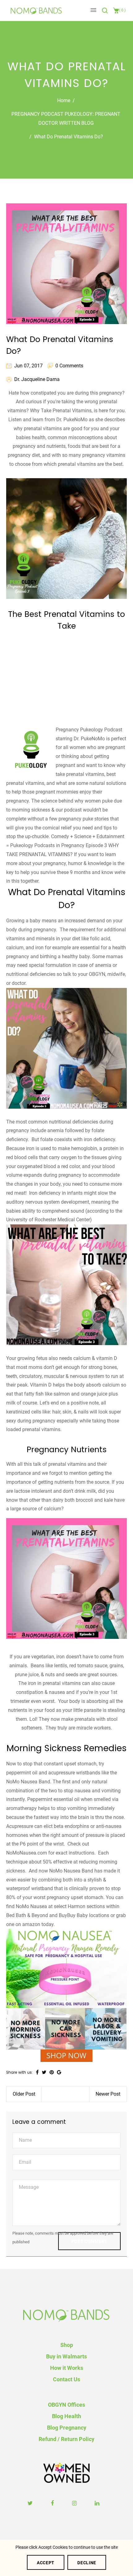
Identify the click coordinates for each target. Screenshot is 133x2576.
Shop (67, 2345)
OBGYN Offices (66, 2405)
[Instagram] (75, 2503)
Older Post (24, 2094)
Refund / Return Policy (66, 2439)
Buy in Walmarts (66, 2356)
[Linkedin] (98, 2503)
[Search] (106, 11)
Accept (46, 2563)
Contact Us (66, 2379)
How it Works (67, 2368)
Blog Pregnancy (67, 2428)
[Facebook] (53, 2503)
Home (64, 100)
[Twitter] (31, 2503)
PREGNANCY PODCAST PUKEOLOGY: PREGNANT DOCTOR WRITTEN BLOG (66, 119)
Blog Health (66, 2416)
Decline (87, 2563)
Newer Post (108, 2094)
